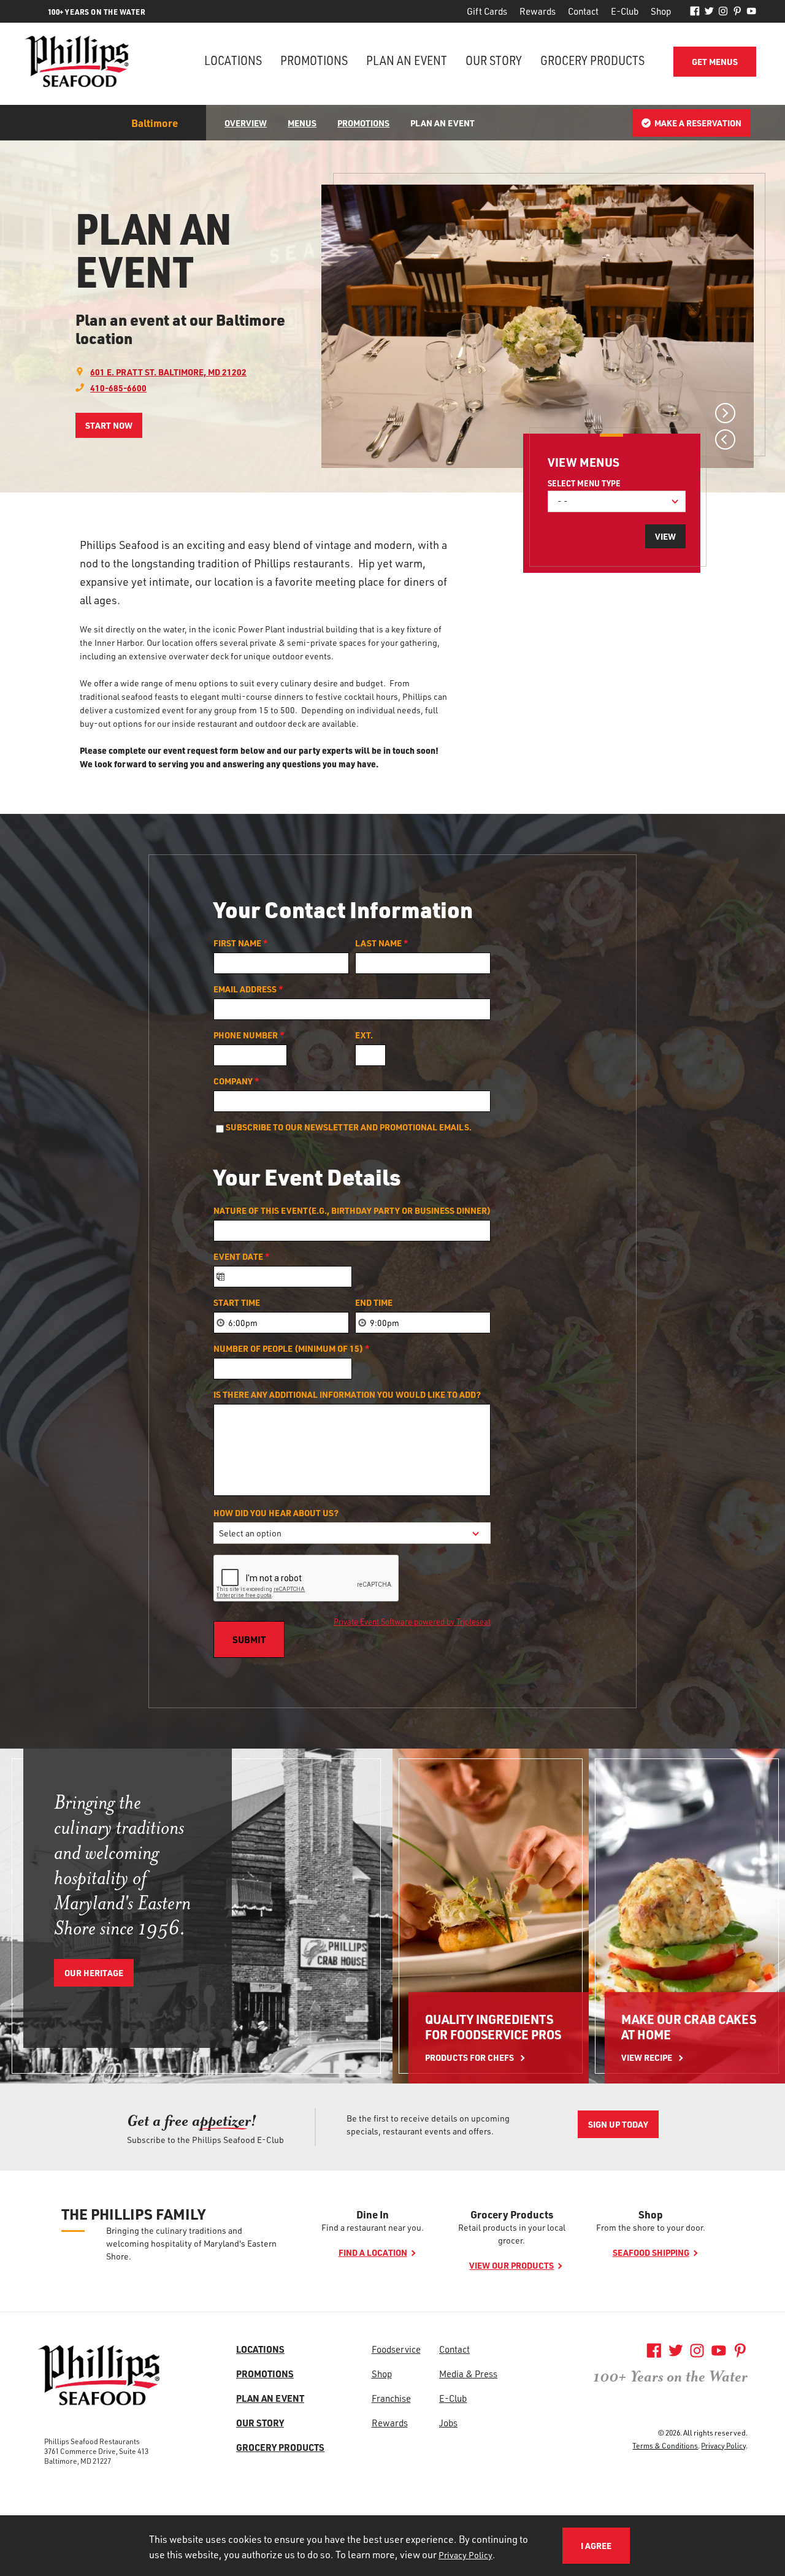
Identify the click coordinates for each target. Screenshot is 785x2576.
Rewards (538, 11)
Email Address (248, 989)
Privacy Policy (723, 2445)
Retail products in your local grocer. (512, 2234)
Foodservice (396, 2349)
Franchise (391, 2398)
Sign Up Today (618, 2124)
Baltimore (155, 123)
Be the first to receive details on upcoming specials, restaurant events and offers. (428, 2125)
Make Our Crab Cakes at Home (689, 2027)
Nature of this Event (352, 1211)
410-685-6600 (118, 388)
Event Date (242, 1257)
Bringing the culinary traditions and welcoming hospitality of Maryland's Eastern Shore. (191, 2243)
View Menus (584, 462)
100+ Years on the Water (670, 2377)
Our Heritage (94, 1973)
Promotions (314, 60)
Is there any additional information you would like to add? (347, 1395)
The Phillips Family (133, 2214)
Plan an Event (407, 60)
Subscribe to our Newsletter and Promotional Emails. (349, 1127)
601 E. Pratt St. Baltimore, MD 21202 (168, 372)
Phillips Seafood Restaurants (92, 2441)
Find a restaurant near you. (373, 2227)
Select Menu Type (584, 483)
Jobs (448, 2423)
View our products (511, 2265)
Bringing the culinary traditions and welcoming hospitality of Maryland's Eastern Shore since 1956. (122, 1865)
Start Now (109, 425)
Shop (661, 11)
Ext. (364, 1035)
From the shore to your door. (651, 2227)
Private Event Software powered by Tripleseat (412, 1621)
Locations (233, 60)
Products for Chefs (469, 2057)
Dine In (373, 2214)
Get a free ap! (192, 2121)
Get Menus (715, 62)
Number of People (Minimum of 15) (292, 1349)
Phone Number (249, 1035)
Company (236, 1081)
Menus (302, 123)
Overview (246, 123)
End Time (374, 1303)
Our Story (494, 60)
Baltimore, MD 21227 (78, 2461)
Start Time (237, 1303)
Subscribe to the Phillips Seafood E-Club (205, 2140)
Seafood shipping (651, 2252)
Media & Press (468, 2374)
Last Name (382, 943)
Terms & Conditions (665, 2445)
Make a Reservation (698, 123)
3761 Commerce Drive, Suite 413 (96, 2451)
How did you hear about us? (276, 1513)
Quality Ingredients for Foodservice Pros (493, 2027)
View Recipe (647, 2057)
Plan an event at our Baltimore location (180, 329)
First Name (241, 943)
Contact (583, 11)
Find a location (373, 2252)
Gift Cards (487, 11)
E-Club (625, 11)
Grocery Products (592, 60)
